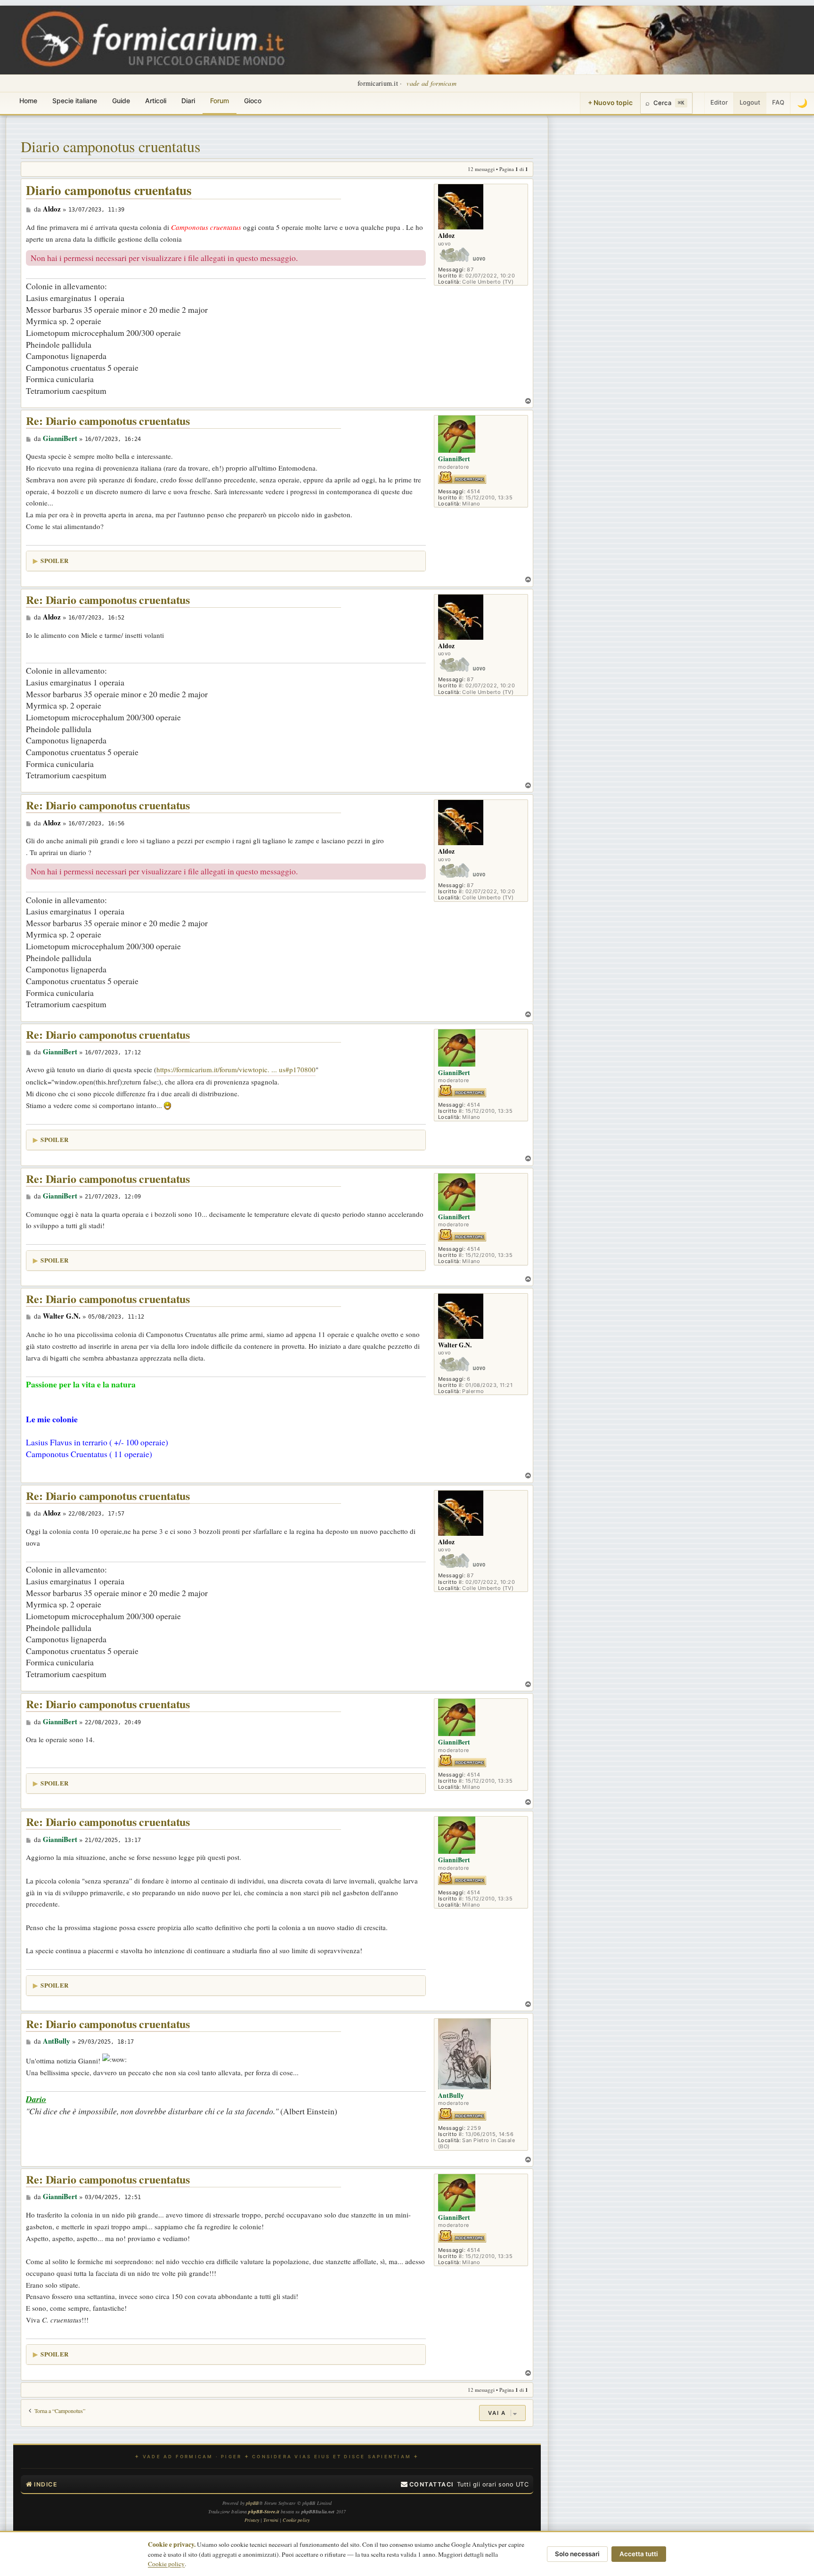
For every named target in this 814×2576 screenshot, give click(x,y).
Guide (121, 101)
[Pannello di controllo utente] (699, 103)
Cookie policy (166, 2564)
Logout (750, 102)
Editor (719, 102)
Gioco (253, 101)
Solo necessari (577, 2554)
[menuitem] (427, 2485)
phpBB (252, 2503)
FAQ (778, 102)
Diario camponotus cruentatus (110, 146)
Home (28, 101)
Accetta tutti (639, 2554)
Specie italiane (75, 101)
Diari (188, 101)
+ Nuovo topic (610, 102)
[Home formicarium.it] (407, 40)
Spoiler (54, 560)
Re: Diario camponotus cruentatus (108, 421)
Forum (220, 101)
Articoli (156, 101)
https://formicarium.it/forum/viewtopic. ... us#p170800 (236, 1069)
